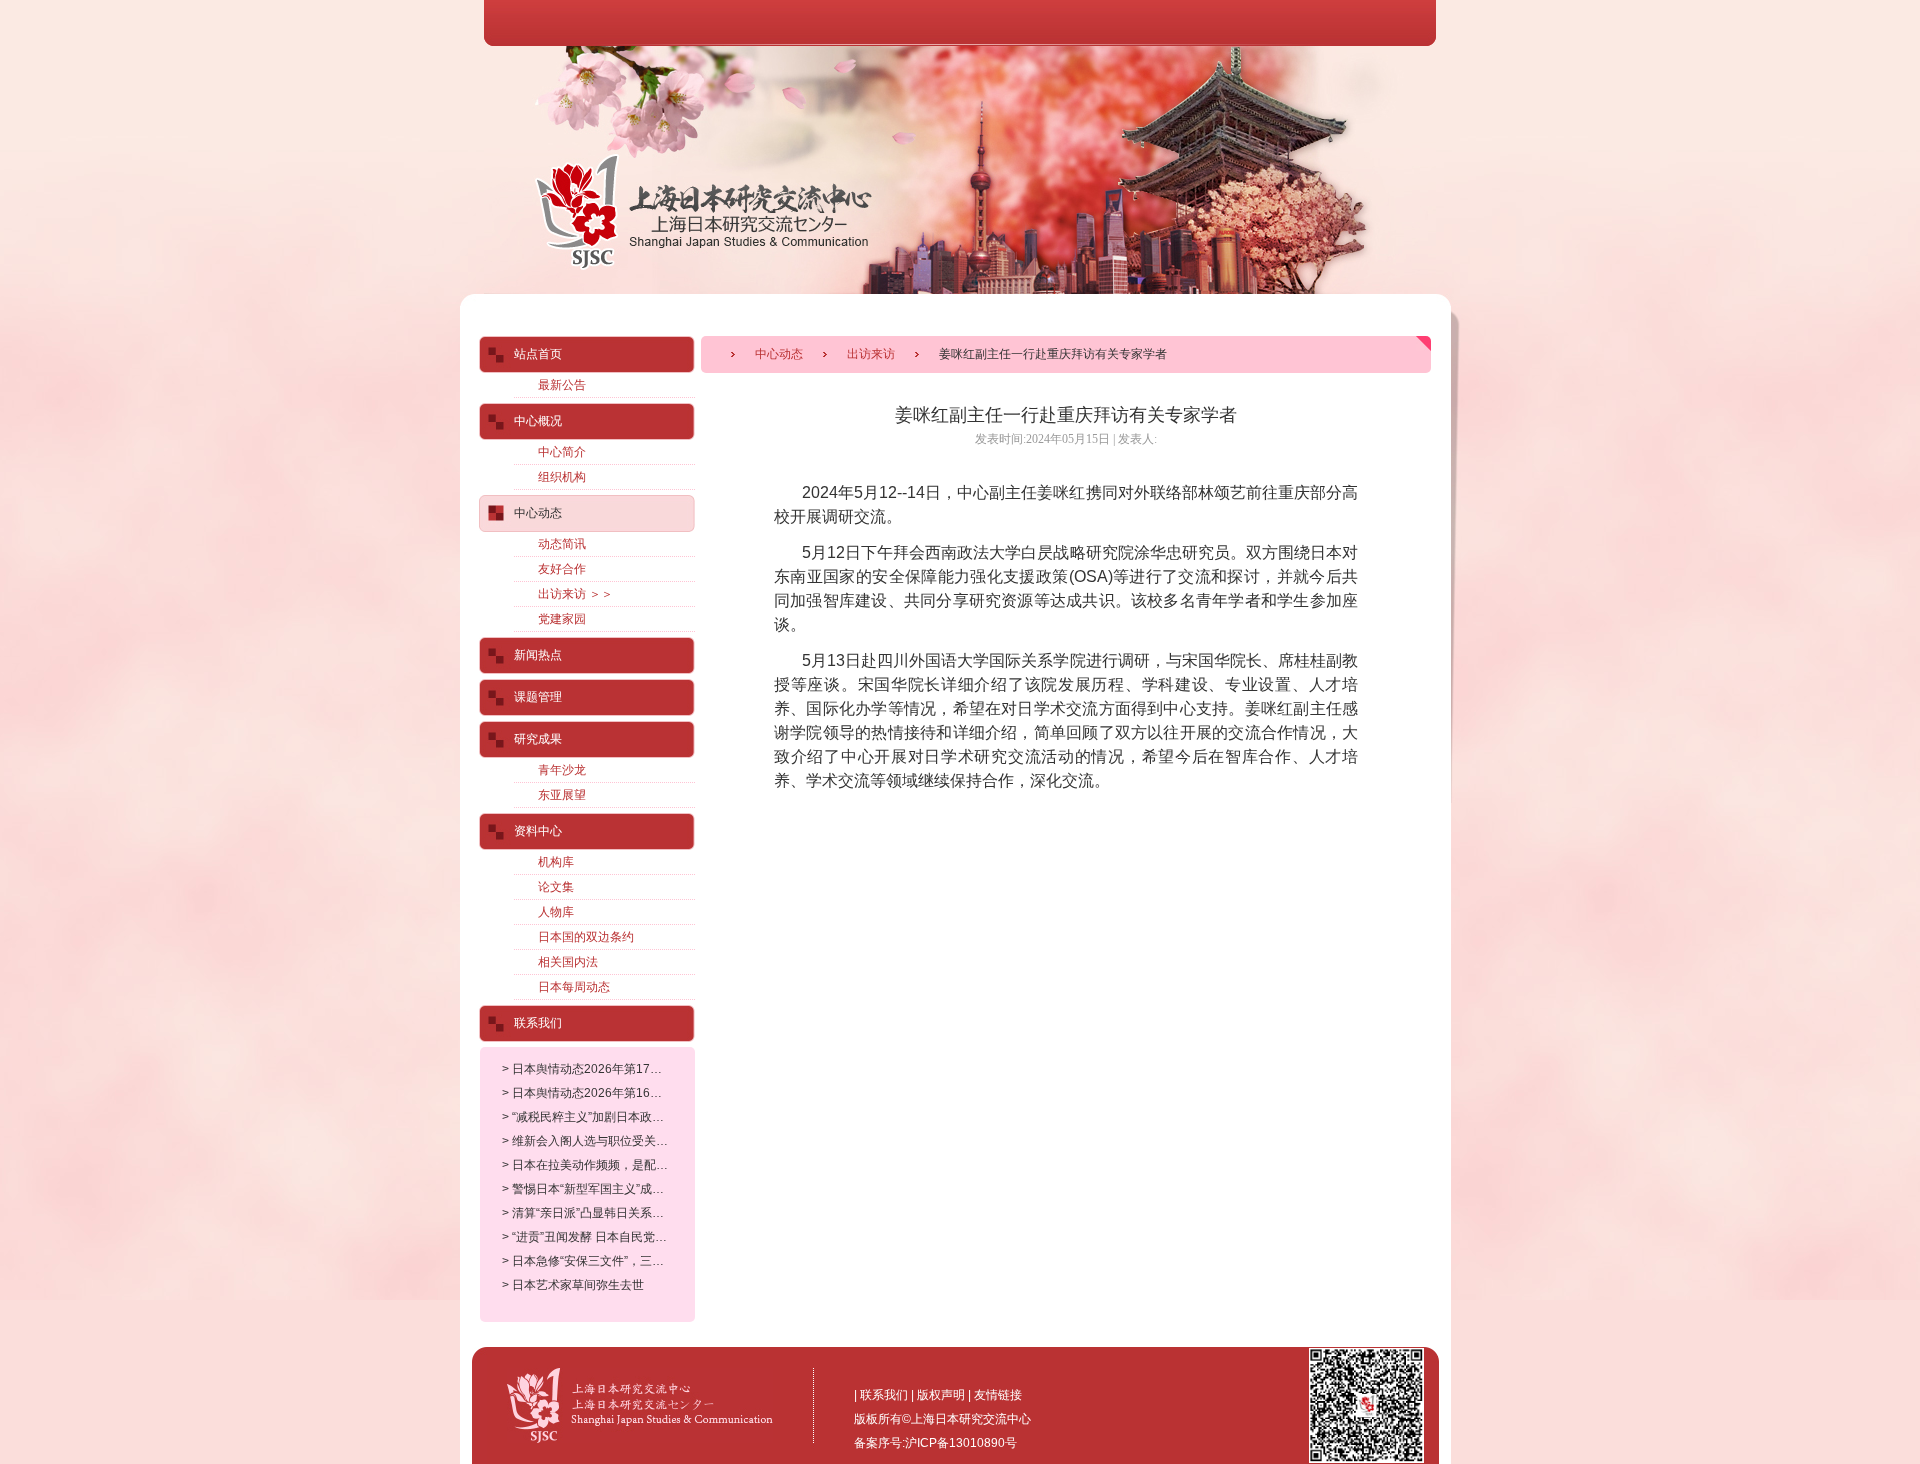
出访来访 (871, 354)
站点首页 (538, 354)
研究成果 (538, 739)
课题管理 (538, 697)
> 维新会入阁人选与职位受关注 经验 (598, 1141)
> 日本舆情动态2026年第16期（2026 (602, 1093)
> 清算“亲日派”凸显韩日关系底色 (589, 1213)
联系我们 (538, 1023)
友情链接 (998, 1395)
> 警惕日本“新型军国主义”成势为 (589, 1189)
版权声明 (941, 1395)
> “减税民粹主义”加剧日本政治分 (589, 1117)
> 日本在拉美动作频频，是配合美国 (597, 1165)
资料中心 (538, 831)
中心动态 (779, 354)
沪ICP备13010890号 (961, 1443)
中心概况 (538, 421)
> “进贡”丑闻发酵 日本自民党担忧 (590, 1237)
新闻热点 (538, 655)
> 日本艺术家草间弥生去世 (573, 1285)
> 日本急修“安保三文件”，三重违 (589, 1261)
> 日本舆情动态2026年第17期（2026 (602, 1069)
